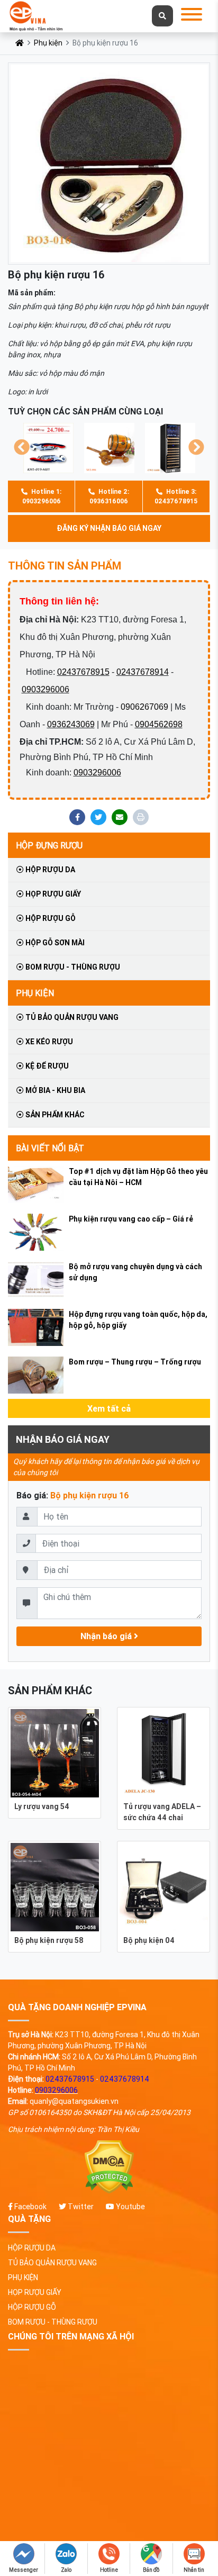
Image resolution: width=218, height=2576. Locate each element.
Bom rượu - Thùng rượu (72, 967)
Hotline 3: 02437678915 (176, 496)
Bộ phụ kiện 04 (149, 1940)
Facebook (30, 2207)
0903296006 (46, 689)
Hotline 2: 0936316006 (109, 496)
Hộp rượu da (49, 870)
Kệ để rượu (46, 1066)
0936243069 (71, 724)
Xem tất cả (109, 1408)
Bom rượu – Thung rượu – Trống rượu (135, 1362)
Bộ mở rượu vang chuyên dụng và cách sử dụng (135, 1272)
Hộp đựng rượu (49, 845)
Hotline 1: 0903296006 (42, 496)
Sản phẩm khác (54, 1115)
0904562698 (159, 724)
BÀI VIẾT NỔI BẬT (50, 1148)
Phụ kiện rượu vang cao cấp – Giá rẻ (131, 1219)
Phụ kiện (48, 43)
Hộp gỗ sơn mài (54, 943)
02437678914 (143, 672)
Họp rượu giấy (52, 894)
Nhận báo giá (107, 1636)
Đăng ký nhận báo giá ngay (109, 528)
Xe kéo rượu (48, 1042)
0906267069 (144, 707)
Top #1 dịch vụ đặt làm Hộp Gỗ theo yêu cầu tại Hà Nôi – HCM (138, 1177)
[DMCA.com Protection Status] (109, 2167)
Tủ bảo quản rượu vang (71, 1017)
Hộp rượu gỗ (50, 918)
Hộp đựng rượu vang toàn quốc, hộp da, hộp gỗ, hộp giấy (138, 1320)
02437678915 (83, 672)
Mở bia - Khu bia (54, 1090)
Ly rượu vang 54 (42, 1806)
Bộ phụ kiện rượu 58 (49, 1940)
